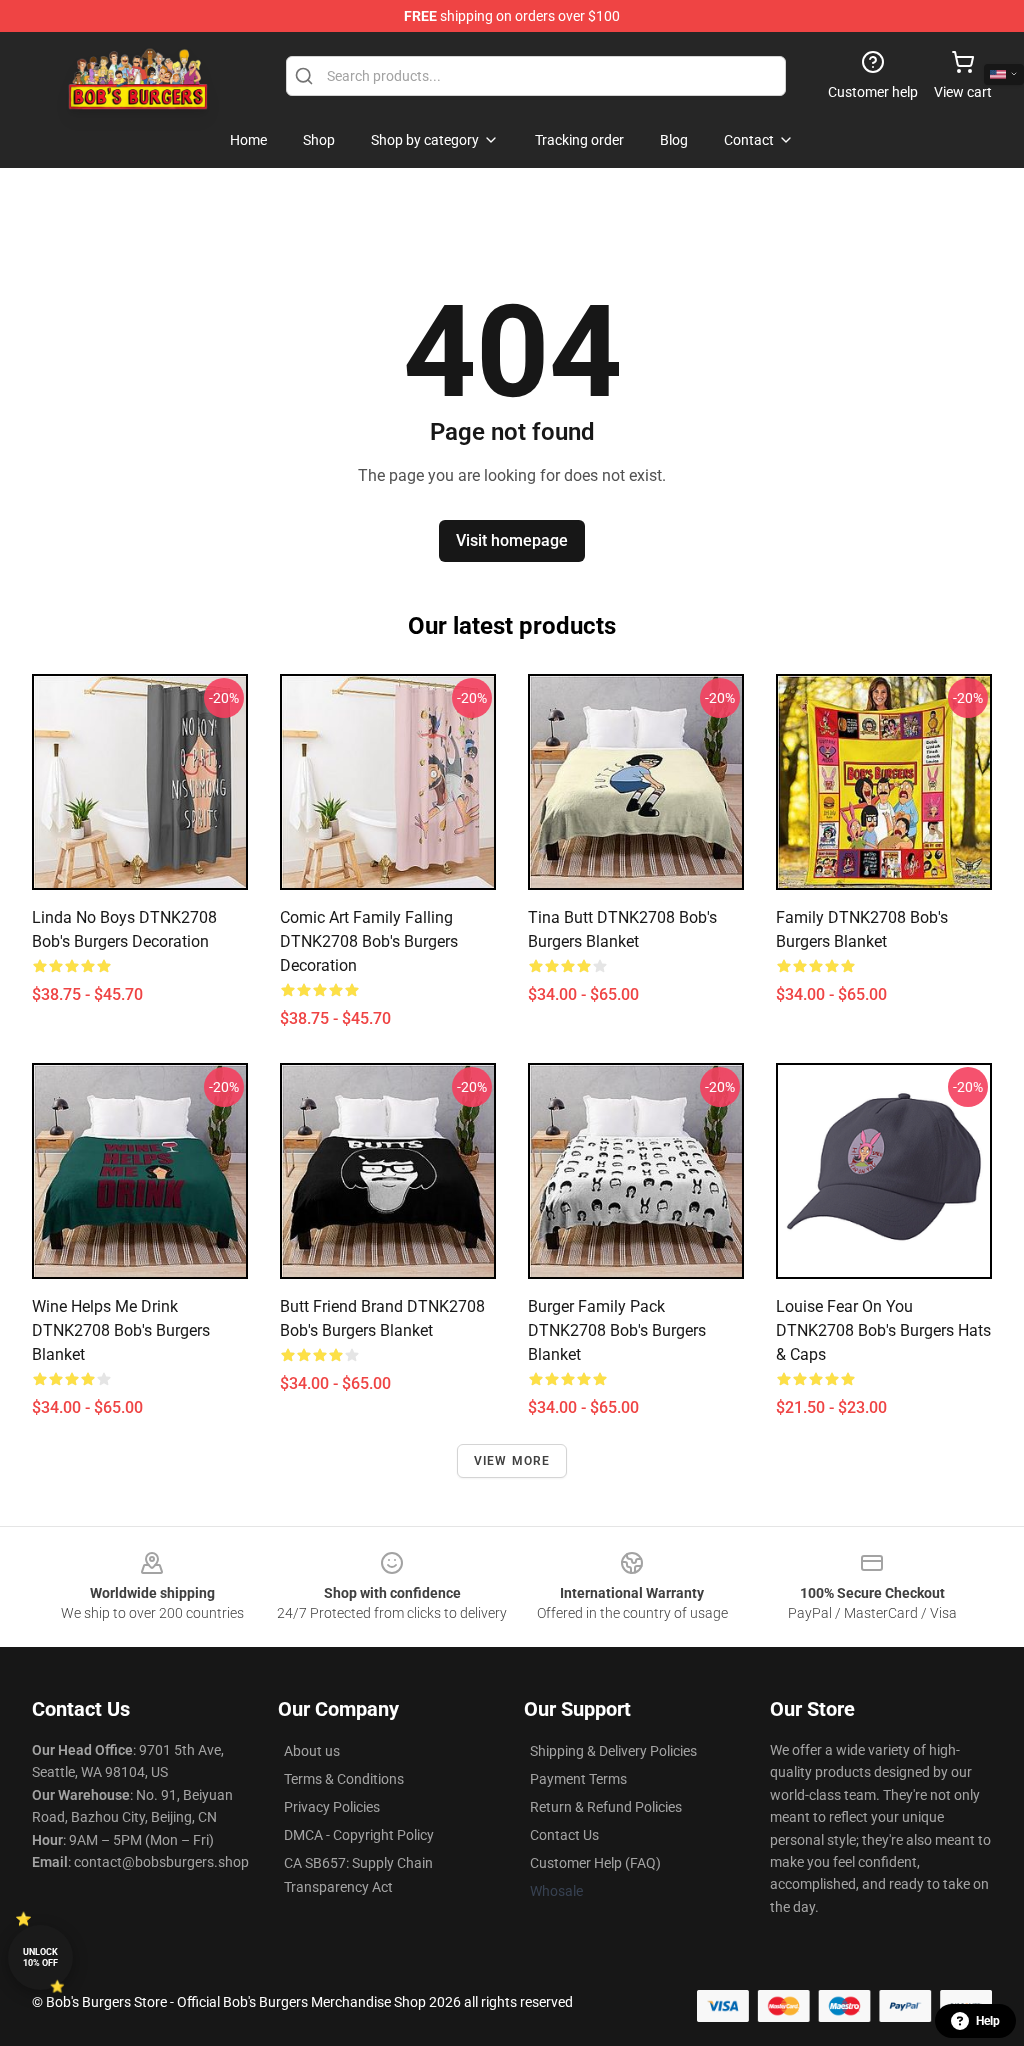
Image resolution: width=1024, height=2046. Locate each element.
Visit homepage (512, 540)
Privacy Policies (332, 1807)
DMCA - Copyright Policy (359, 1835)
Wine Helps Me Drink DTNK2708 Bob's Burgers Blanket (121, 1330)
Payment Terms (578, 1779)
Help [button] (988, 2021)
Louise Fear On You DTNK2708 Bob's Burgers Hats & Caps (883, 1330)
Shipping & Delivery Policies (613, 1751)
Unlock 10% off (40, 1957)
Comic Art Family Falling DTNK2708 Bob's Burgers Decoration (369, 941)
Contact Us (564, 1835)
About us (312, 1751)
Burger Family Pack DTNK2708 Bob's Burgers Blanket (617, 1330)
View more (512, 1461)
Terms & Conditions (344, 1779)
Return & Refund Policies (606, 1807)
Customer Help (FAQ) (595, 1863)
